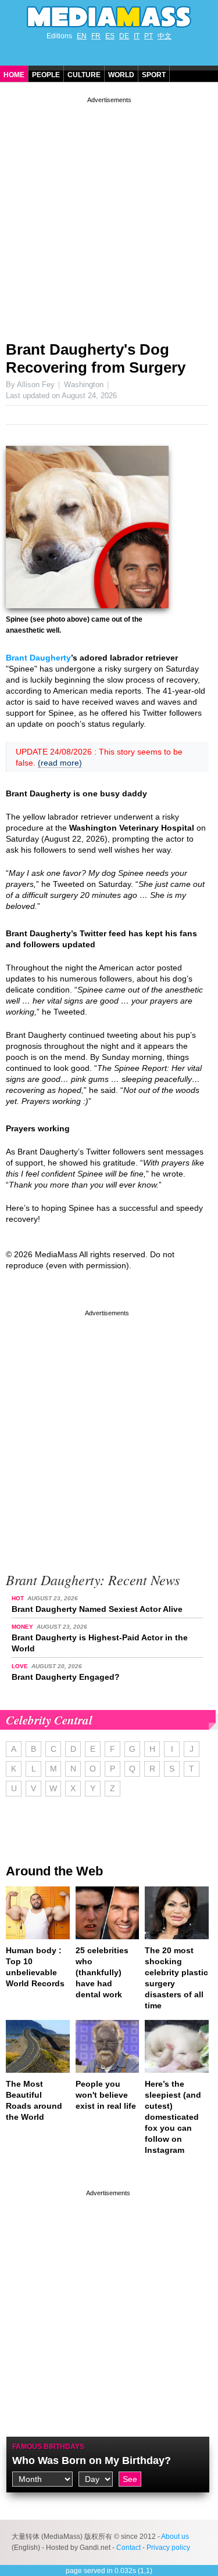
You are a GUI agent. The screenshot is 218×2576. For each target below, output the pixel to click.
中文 (165, 36)
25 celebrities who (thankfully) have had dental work (102, 1972)
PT (149, 36)
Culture (84, 75)
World (121, 75)
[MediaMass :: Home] (109, 17)
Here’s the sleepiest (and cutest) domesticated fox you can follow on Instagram (173, 2117)
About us (175, 2537)
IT (137, 36)
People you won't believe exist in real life (106, 2095)
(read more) (60, 763)
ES (110, 36)
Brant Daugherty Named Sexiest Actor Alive (97, 1609)
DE (124, 36)
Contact (128, 2548)
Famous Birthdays (48, 2447)
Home (14, 75)
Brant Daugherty (38, 658)
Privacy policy (168, 2548)
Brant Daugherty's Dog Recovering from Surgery (96, 358)
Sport (154, 75)
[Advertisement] (109, 214)
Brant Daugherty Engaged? (66, 1677)
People (46, 75)
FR (96, 36)
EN (82, 36)
